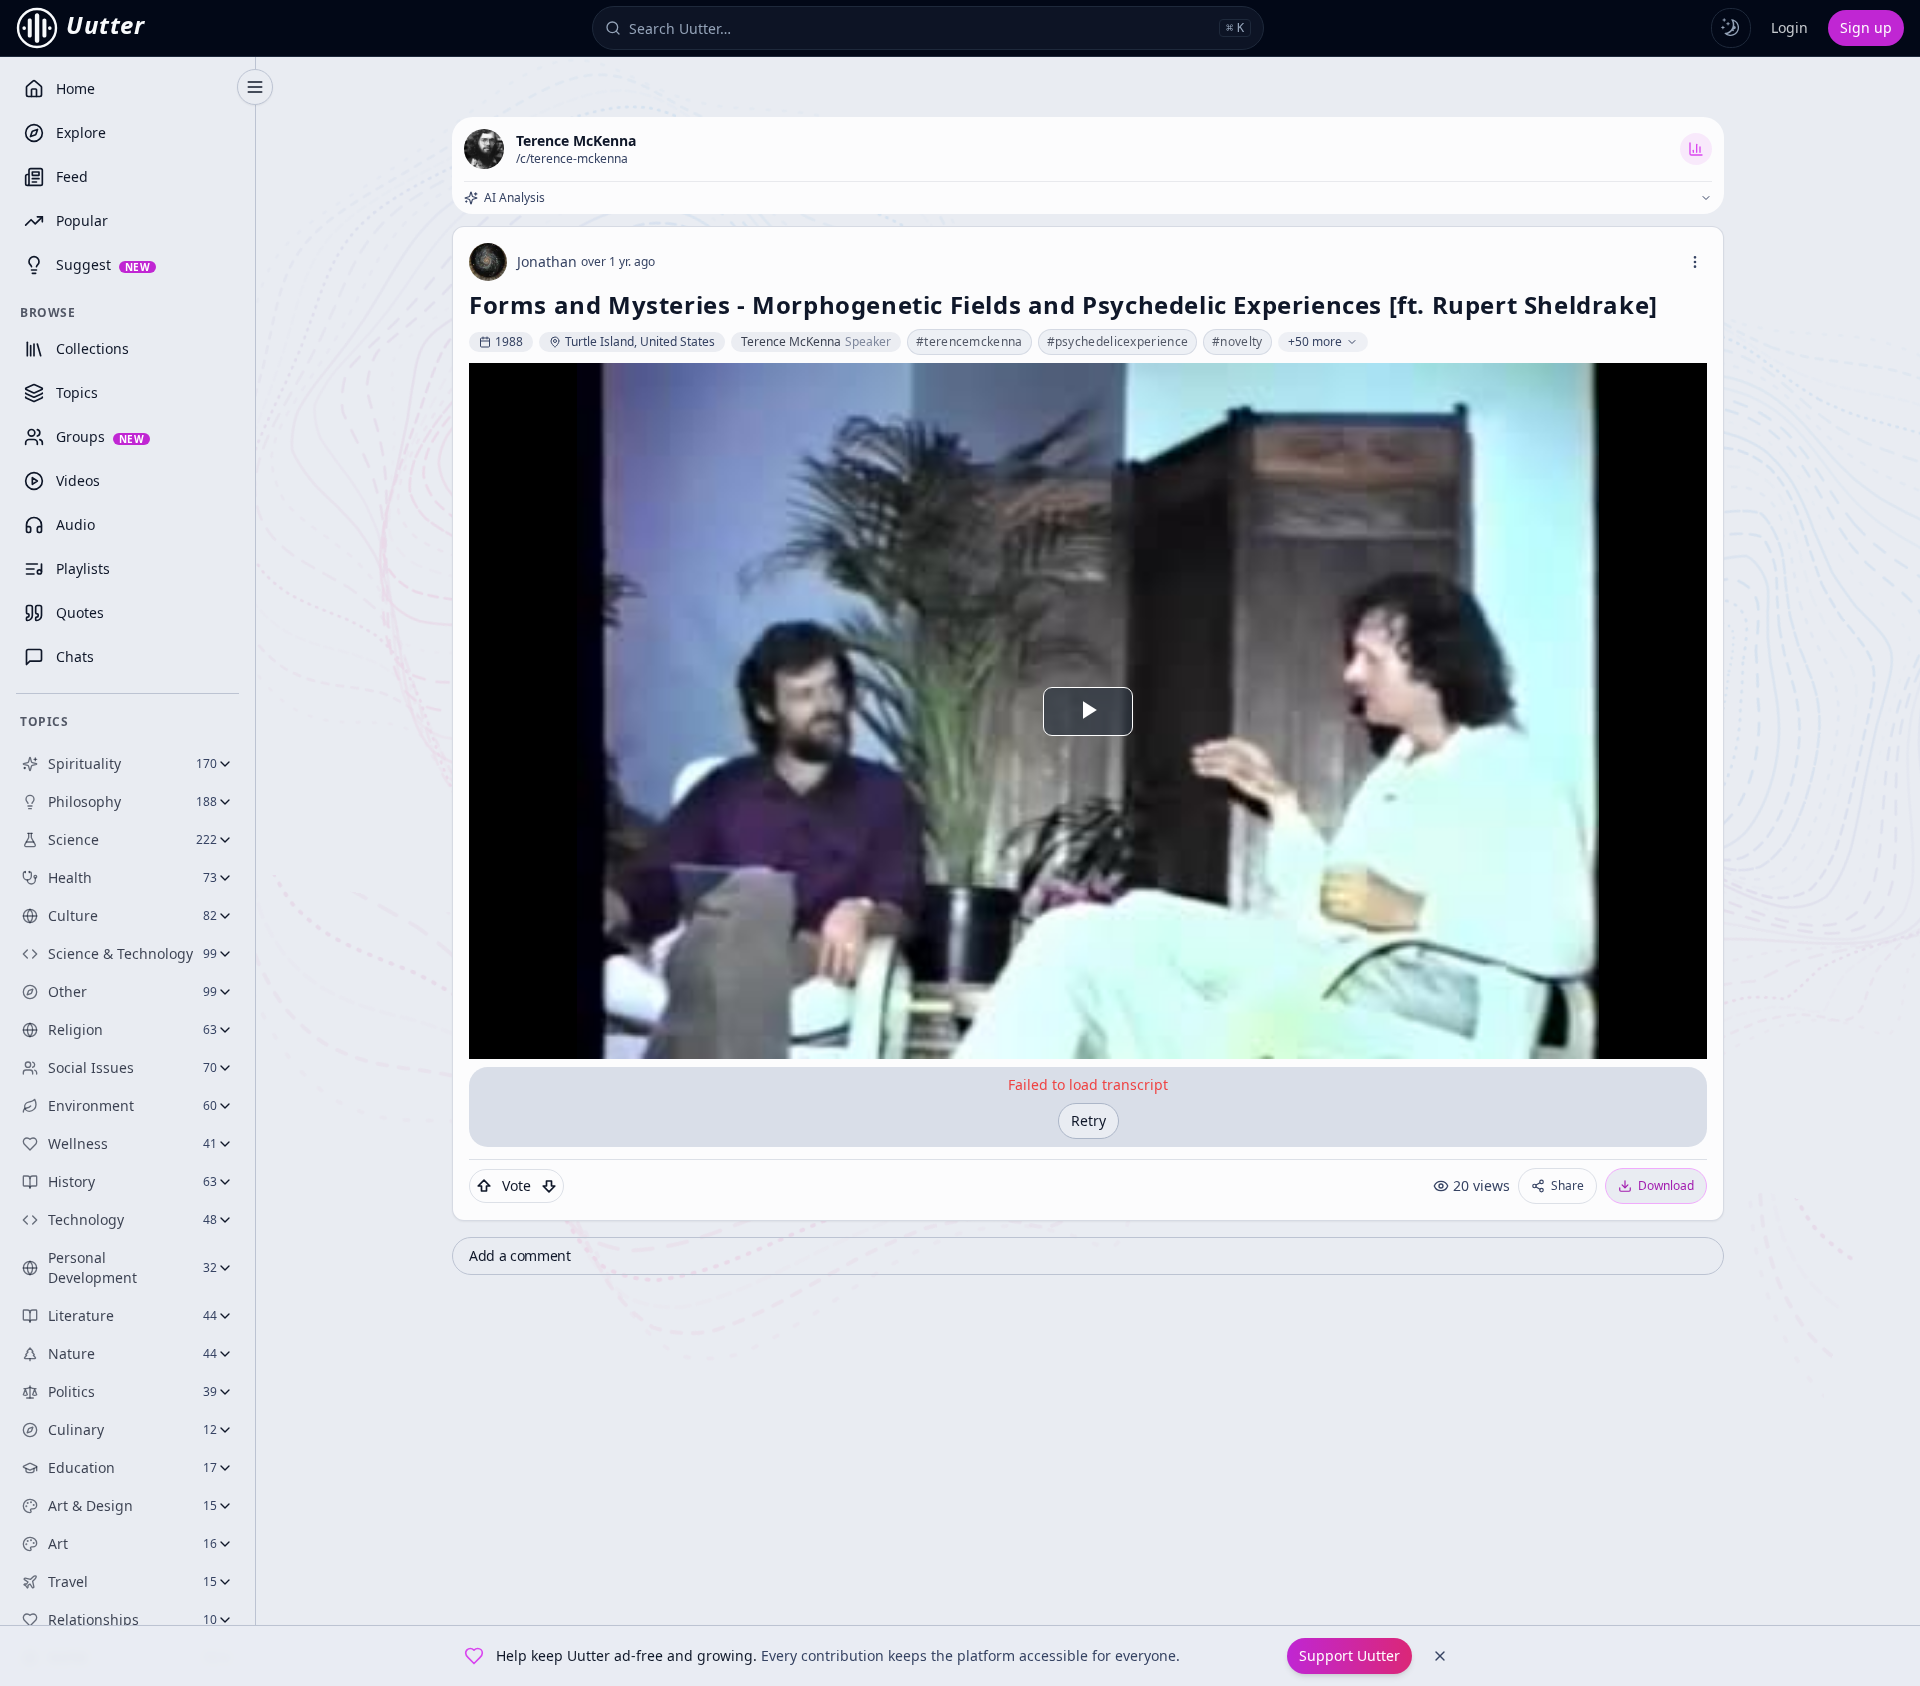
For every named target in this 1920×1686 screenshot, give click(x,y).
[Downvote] (549, 1186)
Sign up (1866, 27)
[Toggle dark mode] (1731, 28)
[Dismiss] (1440, 1656)
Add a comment (519, 1255)
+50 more (1315, 341)
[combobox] (920, 28)
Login (1789, 27)
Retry (1088, 1120)
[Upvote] (484, 1186)
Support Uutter (1349, 1655)
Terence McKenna (576, 140)
